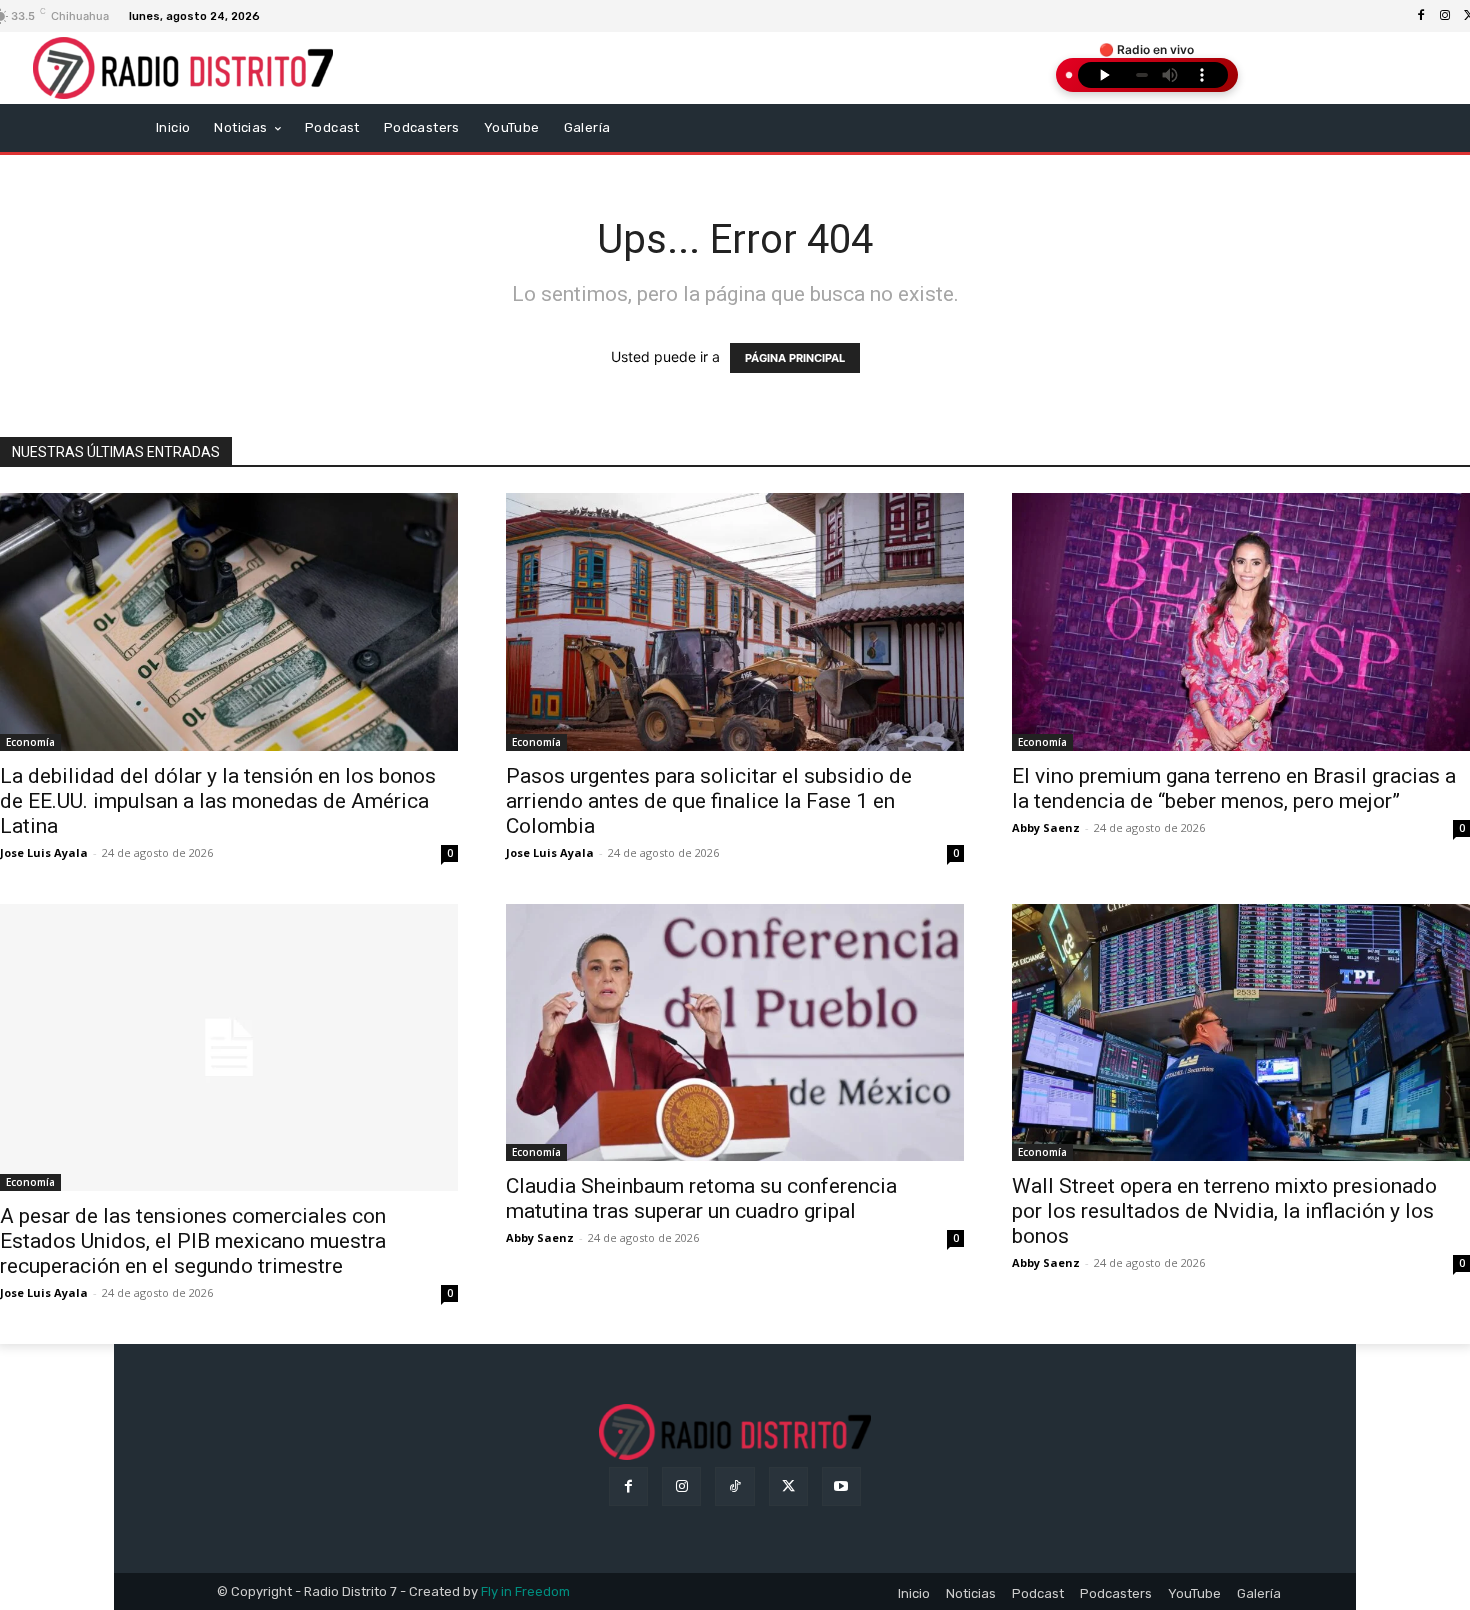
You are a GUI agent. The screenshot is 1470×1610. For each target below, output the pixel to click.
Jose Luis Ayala (44, 852)
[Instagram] (1445, 16)
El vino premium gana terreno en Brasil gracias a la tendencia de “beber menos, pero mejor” (1234, 788)
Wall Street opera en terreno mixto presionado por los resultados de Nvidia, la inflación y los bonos (1224, 1211)
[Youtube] (841, 1486)
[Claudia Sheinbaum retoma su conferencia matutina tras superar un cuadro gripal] (735, 1033)
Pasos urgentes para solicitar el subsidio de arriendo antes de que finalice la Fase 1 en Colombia (709, 801)
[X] (788, 1486)
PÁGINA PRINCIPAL (795, 358)
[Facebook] (1421, 16)
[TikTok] (734, 1486)
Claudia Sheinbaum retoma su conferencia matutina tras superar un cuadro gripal (701, 1198)
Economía (30, 742)
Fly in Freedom (525, 1591)
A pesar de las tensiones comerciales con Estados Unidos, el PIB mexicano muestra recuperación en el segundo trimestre (193, 1241)
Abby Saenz (1046, 827)
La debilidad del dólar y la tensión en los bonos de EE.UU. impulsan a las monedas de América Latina (218, 801)
